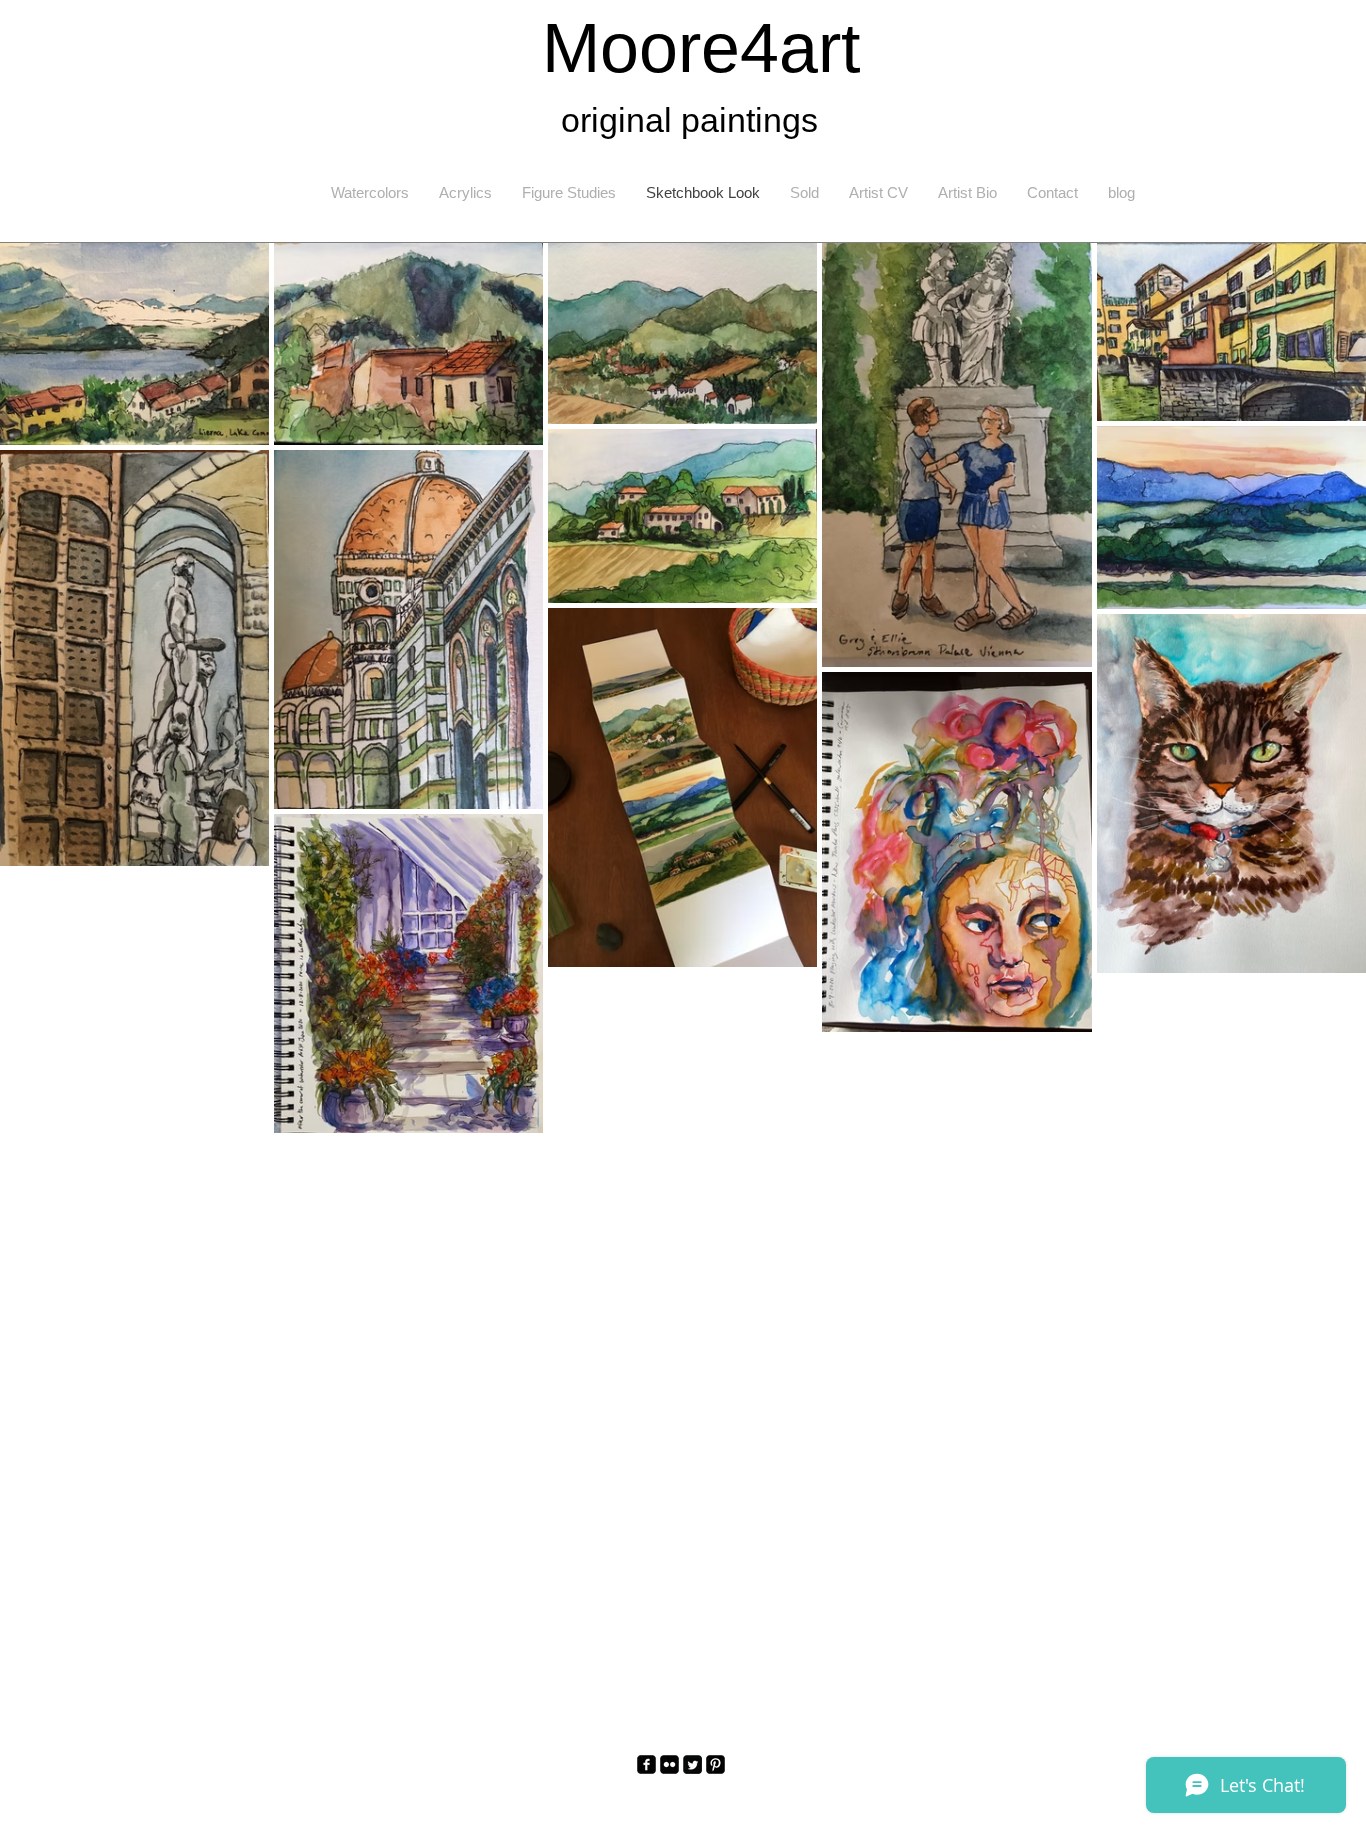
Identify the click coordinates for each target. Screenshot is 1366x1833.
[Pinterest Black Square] (715, 1764)
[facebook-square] (646, 1764)
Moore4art (701, 48)
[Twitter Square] (692, 1764)
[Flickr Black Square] (669, 1764)
